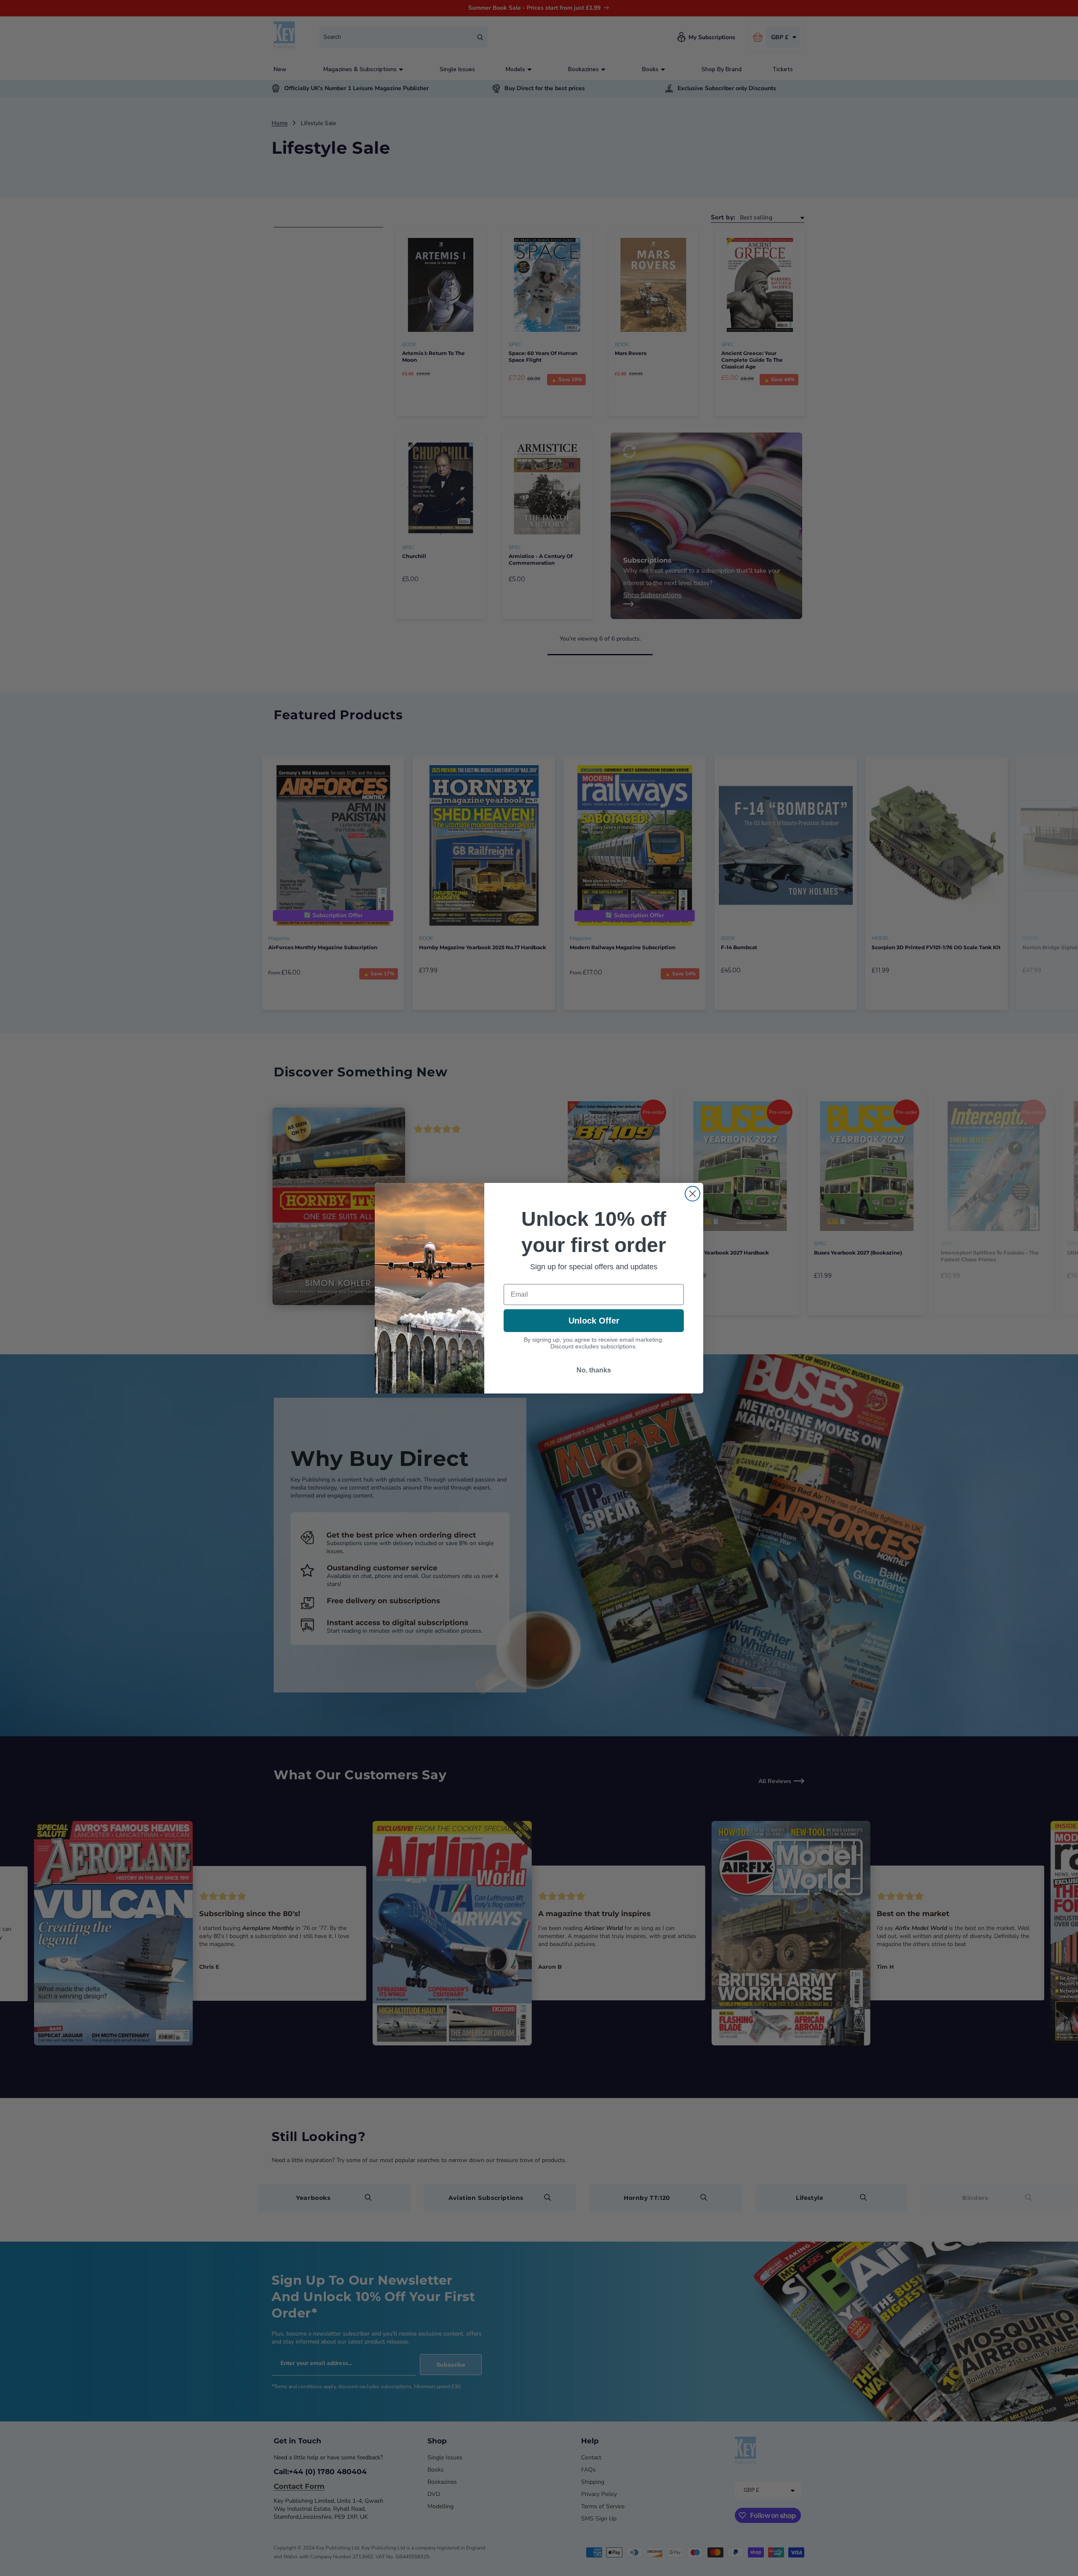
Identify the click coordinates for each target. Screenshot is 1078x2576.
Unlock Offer (594, 1321)
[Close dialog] (692, 1194)
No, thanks (594, 1370)
